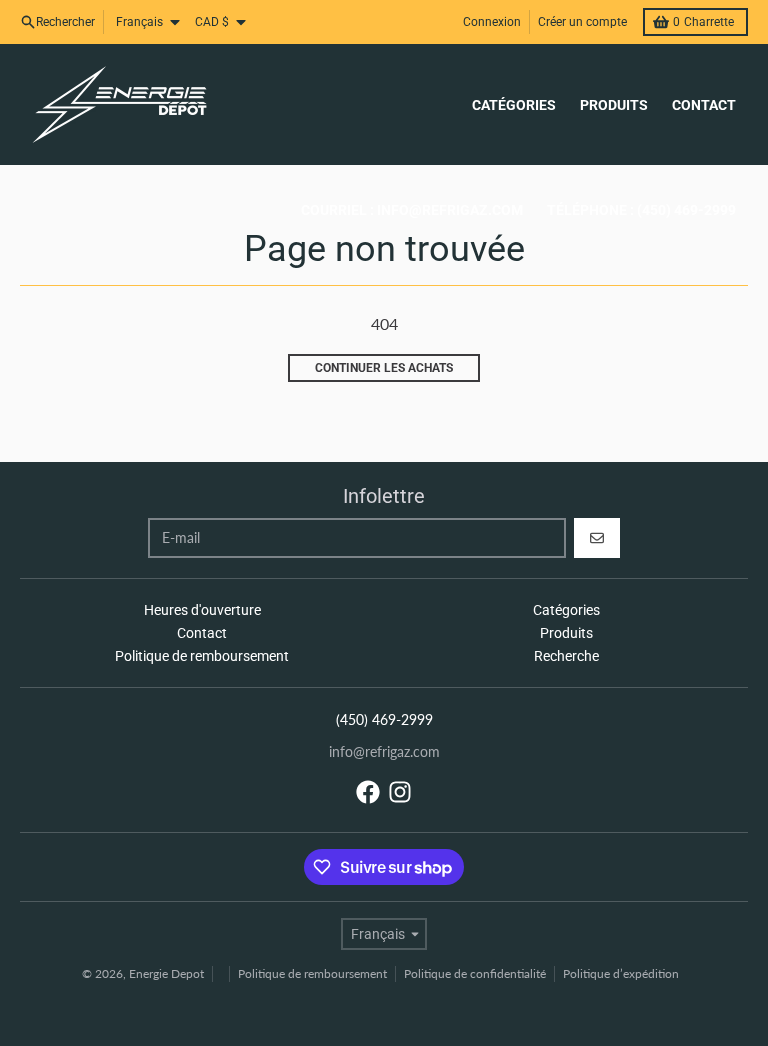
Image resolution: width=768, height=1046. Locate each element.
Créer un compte (582, 22)
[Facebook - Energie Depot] (368, 792)
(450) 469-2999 (384, 719)
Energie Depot (166, 973)
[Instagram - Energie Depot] (400, 792)
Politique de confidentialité (475, 973)
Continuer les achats (384, 368)
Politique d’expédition (621, 973)
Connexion (492, 22)
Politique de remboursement (312, 973)
